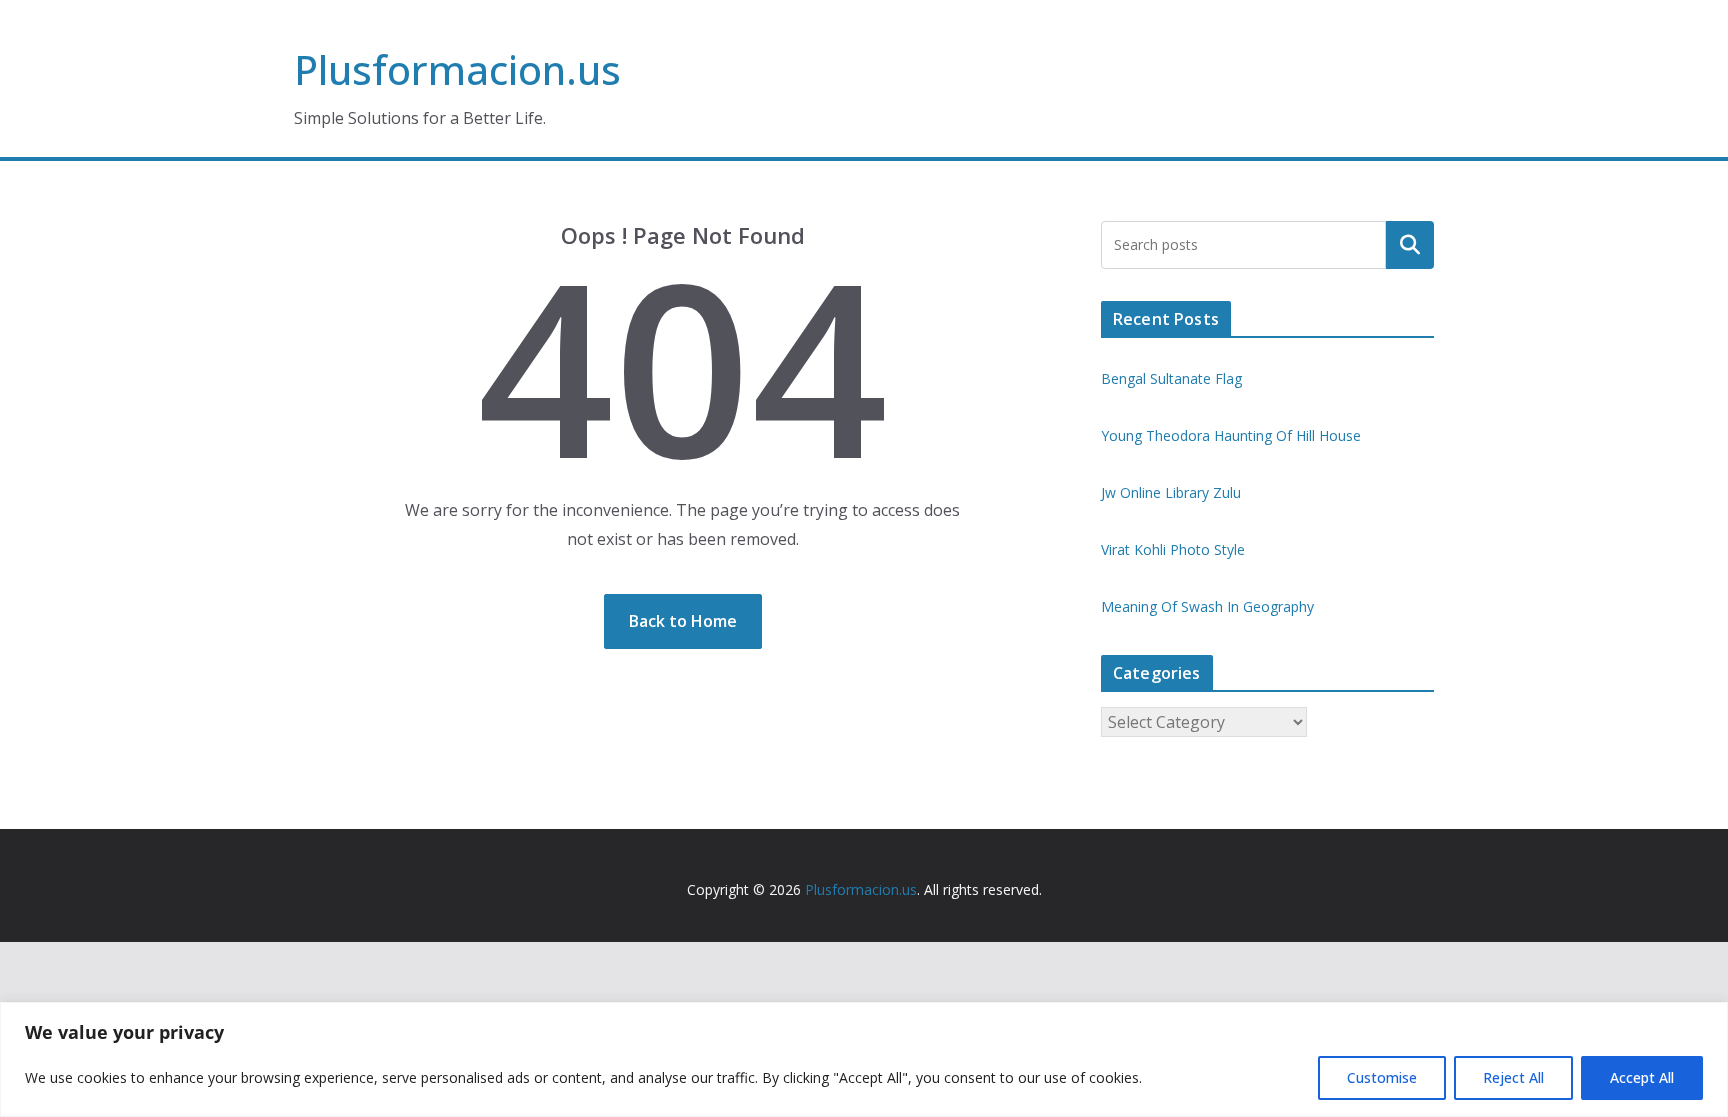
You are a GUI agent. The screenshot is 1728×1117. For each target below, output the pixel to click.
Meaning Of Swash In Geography (1207, 606)
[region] (864, 1059)
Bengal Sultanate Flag (1171, 378)
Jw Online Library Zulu (1171, 492)
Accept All (1642, 1077)
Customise (1382, 1077)
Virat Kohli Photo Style (1173, 549)
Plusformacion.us (457, 69)
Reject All (1513, 1077)
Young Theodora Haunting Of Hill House (1231, 435)
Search (1410, 245)
